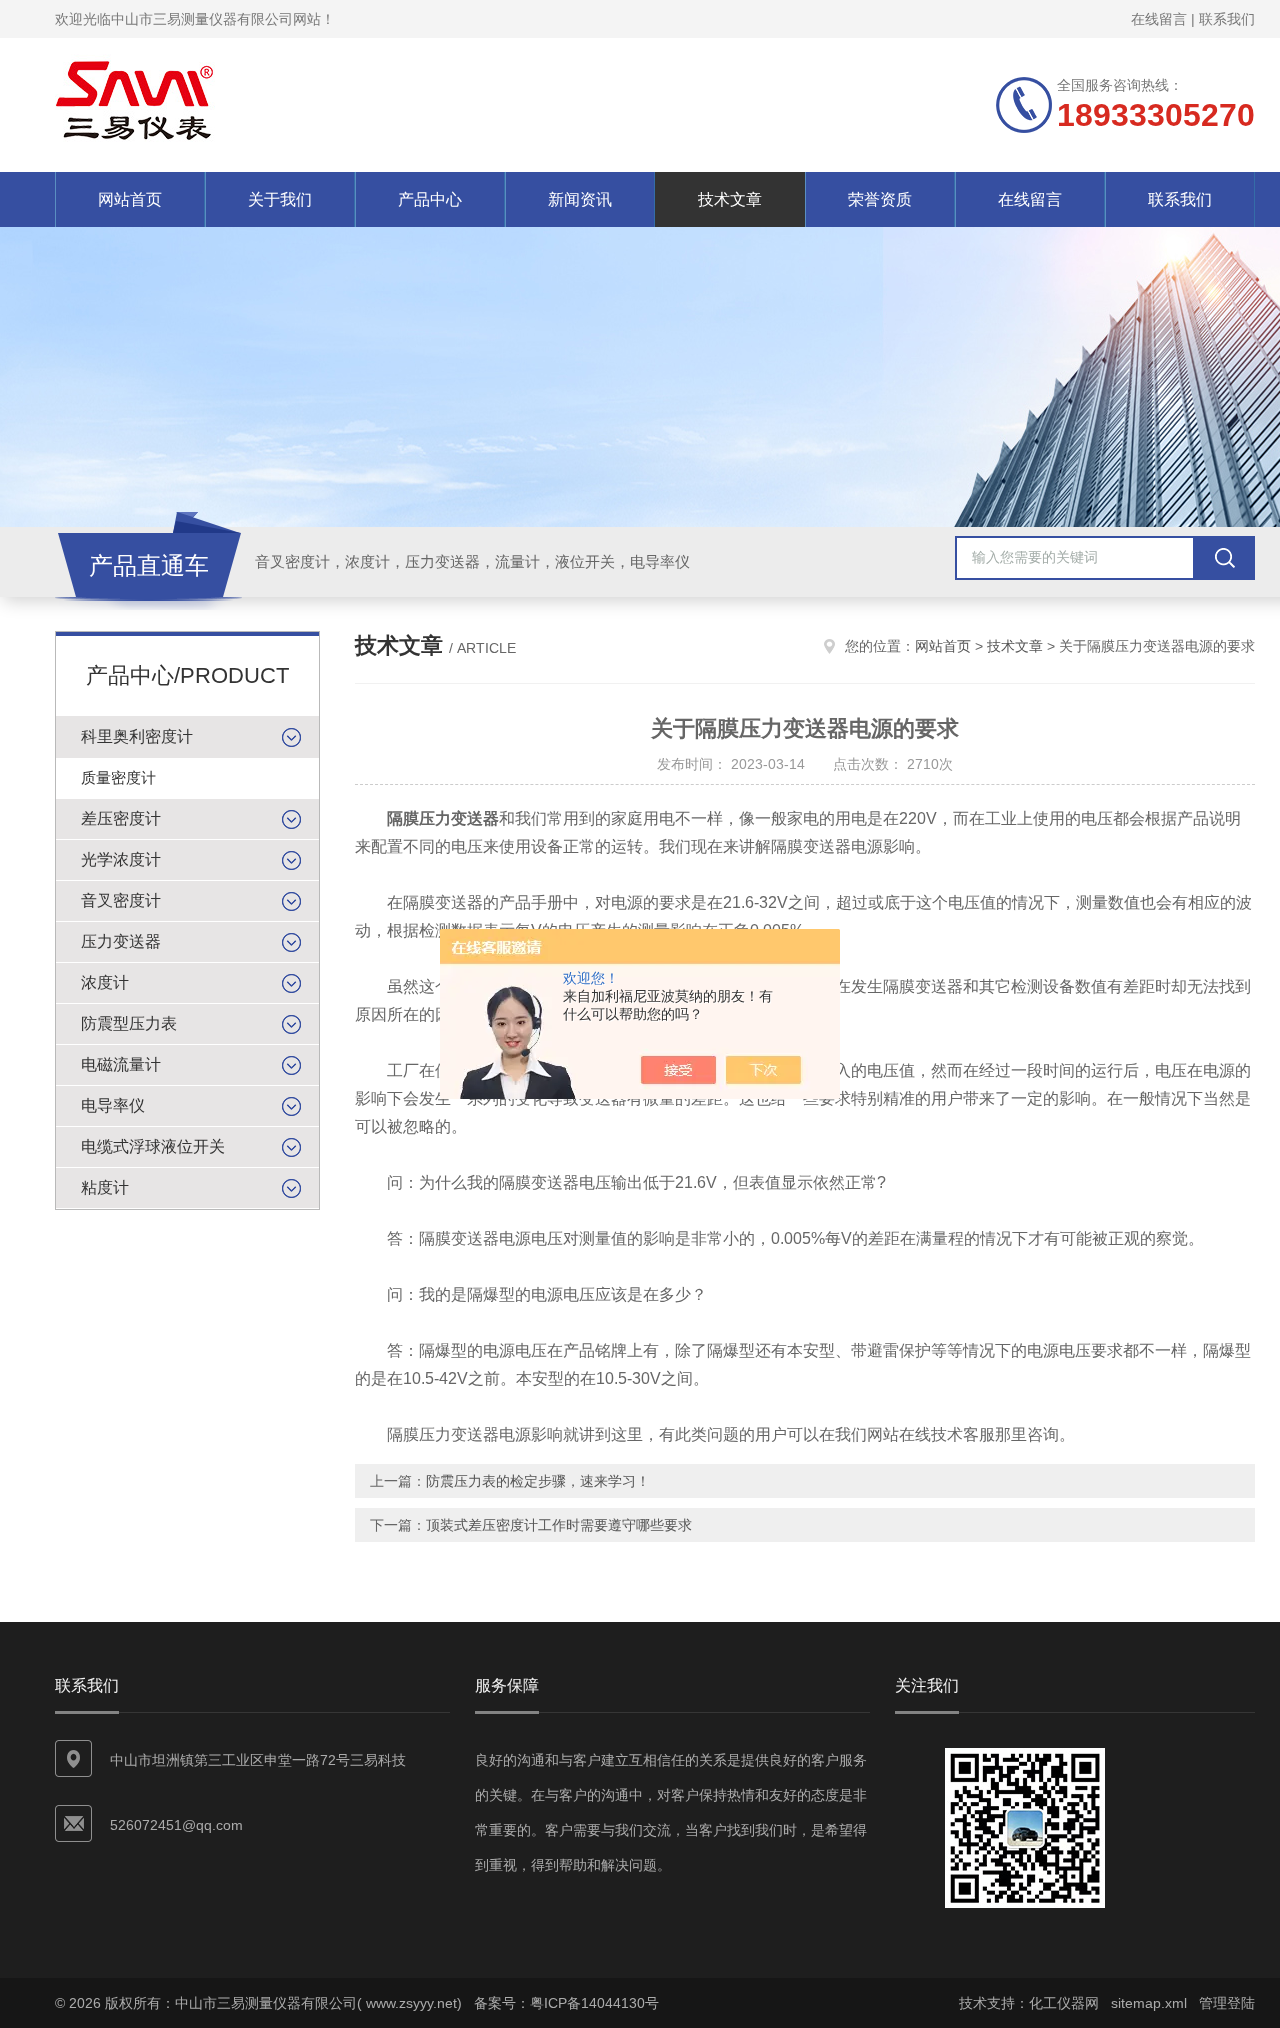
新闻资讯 (580, 199)
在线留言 (1159, 19)
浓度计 (105, 982)
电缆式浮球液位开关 (153, 1146)
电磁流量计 (121, 1064)
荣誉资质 (880, 199)
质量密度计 (118, 777)
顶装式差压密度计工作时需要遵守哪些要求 (559, 1525)
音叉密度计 (121, 900)
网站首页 (130, 199)
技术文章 (730, 199)
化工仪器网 (1064, 2003)
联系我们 (1227, 19)
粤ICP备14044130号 (594, 2003)
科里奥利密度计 (137, 736)
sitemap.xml (1149, 2003)
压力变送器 (121, 941)
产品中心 (430, 199)
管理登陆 (1227, 2003)
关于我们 (280, 199)
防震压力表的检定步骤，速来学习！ (538, 1481)
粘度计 (105, 1187)
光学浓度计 (121, 859)
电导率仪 (113, 1105)
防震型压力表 (129, 1023)
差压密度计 (121, 818)
